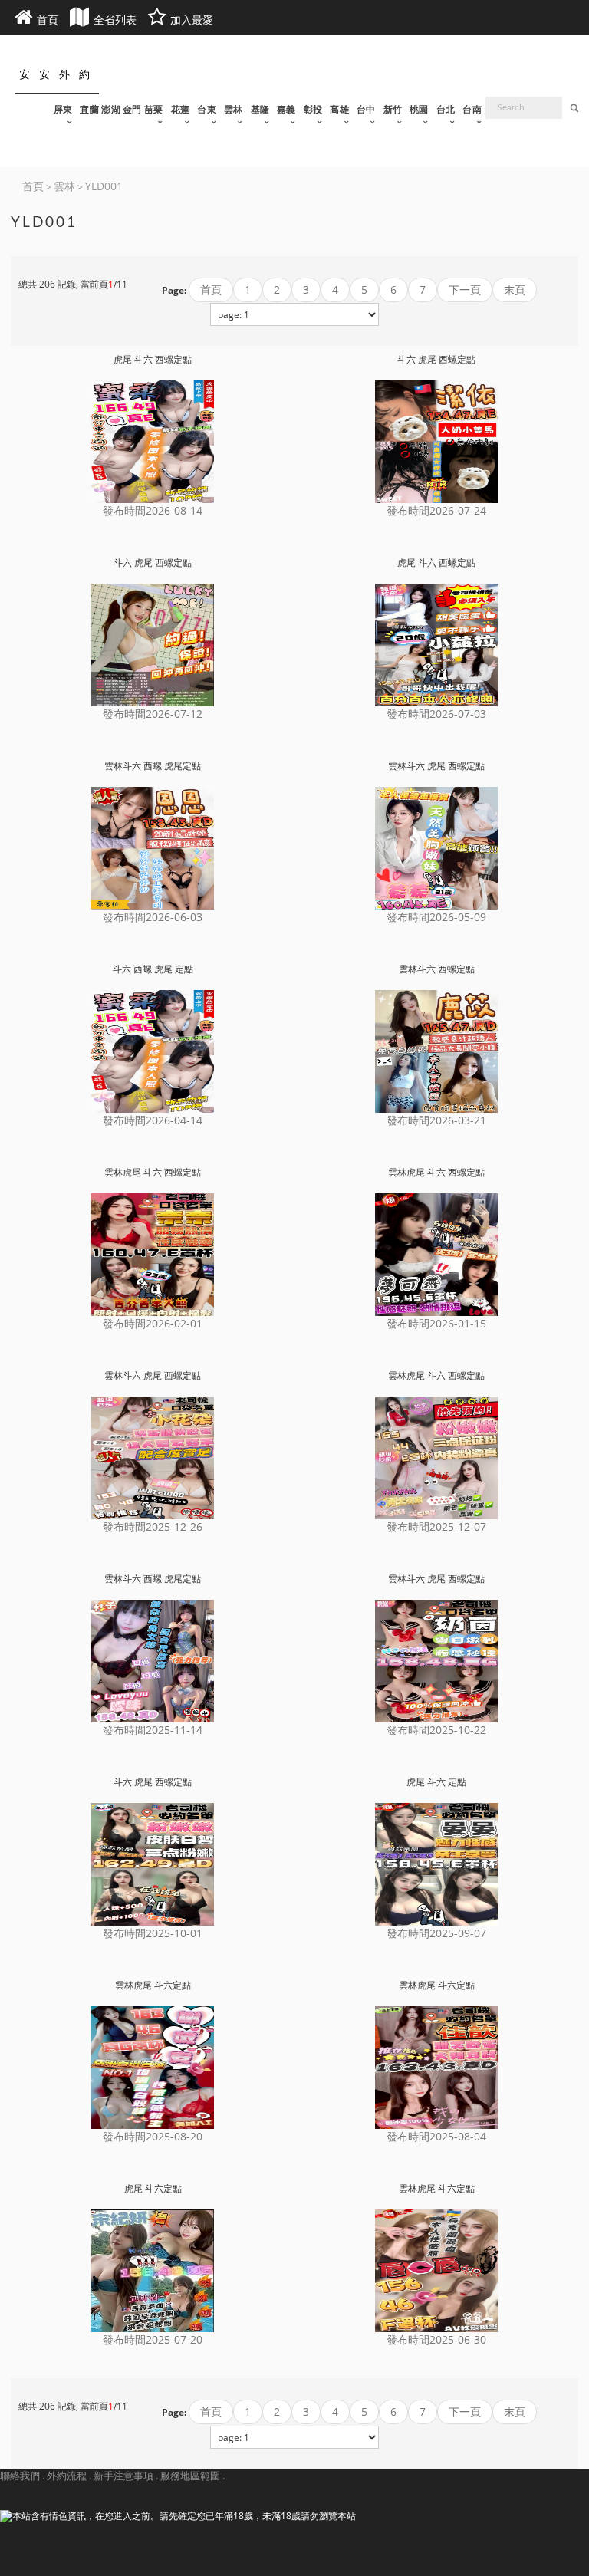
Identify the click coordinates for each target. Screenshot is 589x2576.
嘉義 (286, 110)
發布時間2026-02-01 (153, 1323)
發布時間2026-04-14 (153, 1120)
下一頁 (465, 290)
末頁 (515, 290)
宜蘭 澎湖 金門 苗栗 (121, 110)
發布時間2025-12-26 (153, 1527)
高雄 (339, 110)
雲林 (234, 110)
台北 (446, 110)
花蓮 (181, 110)
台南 (472, 110)
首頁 (211, 290)
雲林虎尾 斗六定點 (153, 1985)
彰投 (313, 110)
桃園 (419, 110)
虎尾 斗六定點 (153, 2189)
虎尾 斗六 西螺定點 (153, 360)
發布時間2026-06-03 (153, 917)
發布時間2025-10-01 (153, 1933)
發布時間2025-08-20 (153, 2136)
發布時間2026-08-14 (153, 510)
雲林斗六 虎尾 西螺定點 (436, 766)
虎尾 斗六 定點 (436, 1782)
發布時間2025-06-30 (436, 2339)
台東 (207, 110)
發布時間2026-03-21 (436, 1120)
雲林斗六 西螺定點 (437, 969)
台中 (366, 110)
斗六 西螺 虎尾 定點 (153, 969)
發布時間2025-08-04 (436, 2136)
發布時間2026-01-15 (436, 1323)
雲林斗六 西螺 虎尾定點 (153, 766)
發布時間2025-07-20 (153, 2339)
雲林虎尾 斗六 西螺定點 (153, 1173)
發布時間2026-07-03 (436, 714)
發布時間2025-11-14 (153, 1730)
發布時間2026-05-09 (436, 917)
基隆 (260, 110)
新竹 (393, 110)
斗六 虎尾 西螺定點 (436, 360)
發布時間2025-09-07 (436, 1933)
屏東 (63, 110)
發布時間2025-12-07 (436, 1527)
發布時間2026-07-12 (153, 714)
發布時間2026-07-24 (436, 510)
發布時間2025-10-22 (436, 1730)
